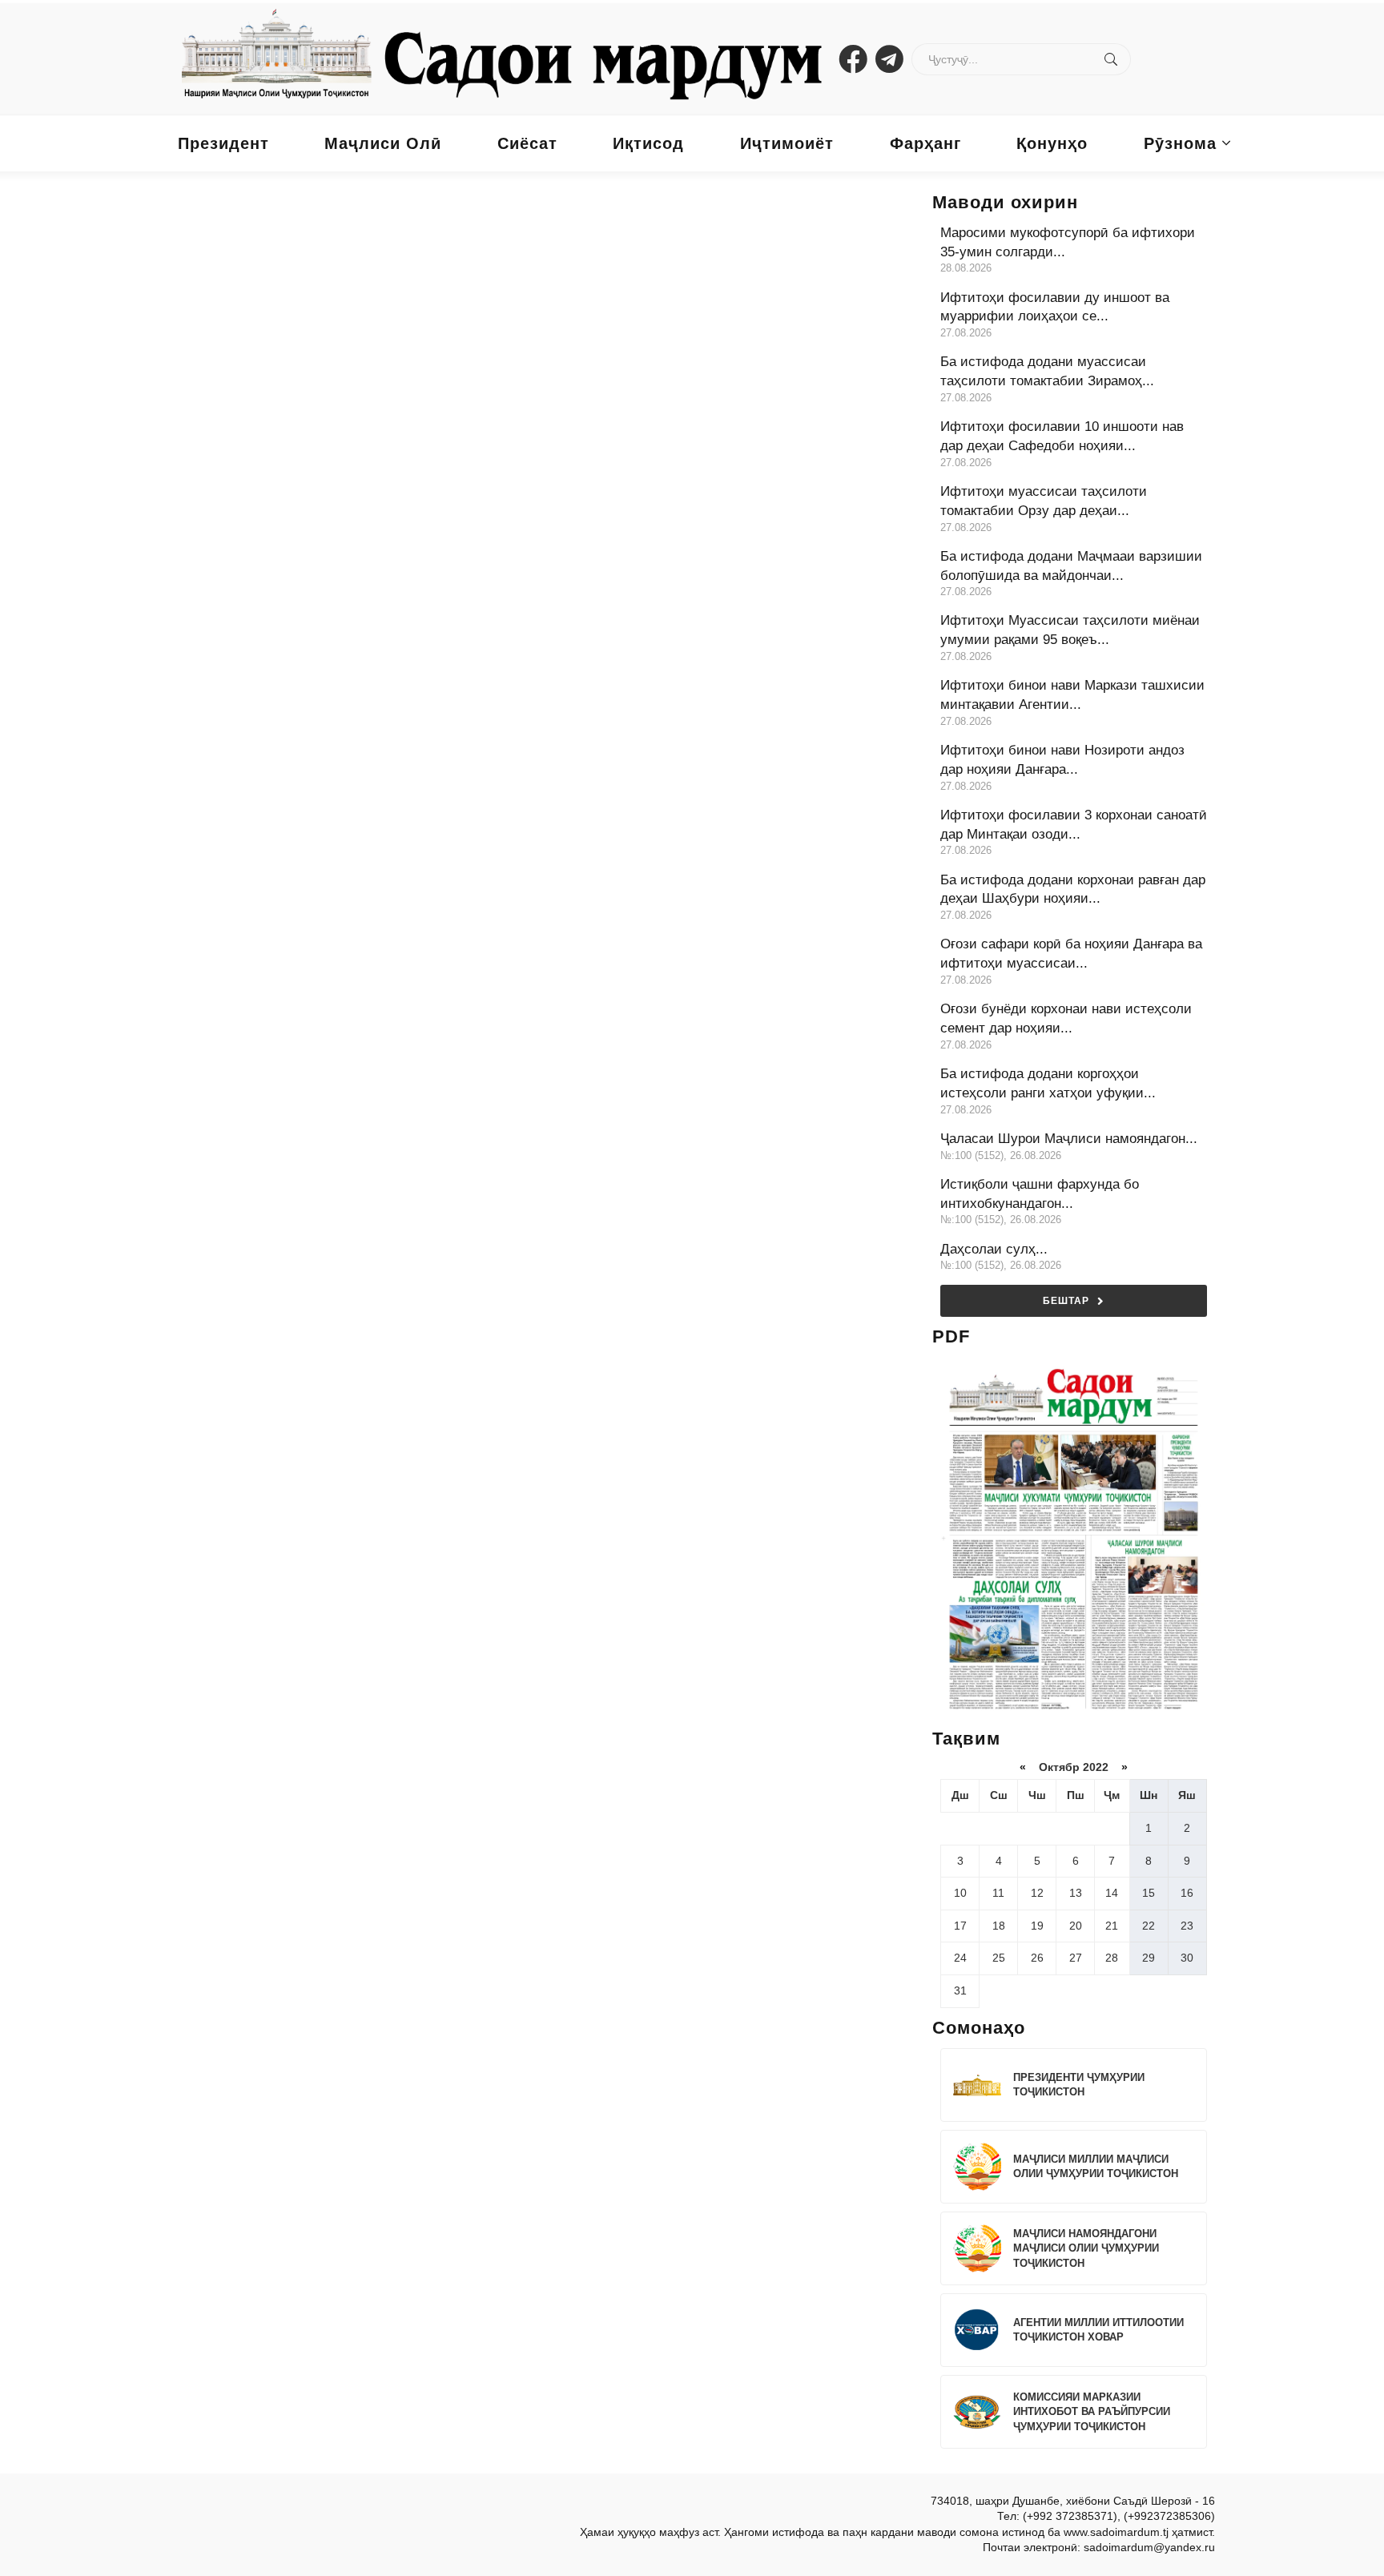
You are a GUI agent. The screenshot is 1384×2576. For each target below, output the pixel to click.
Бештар (1066, 1301)
